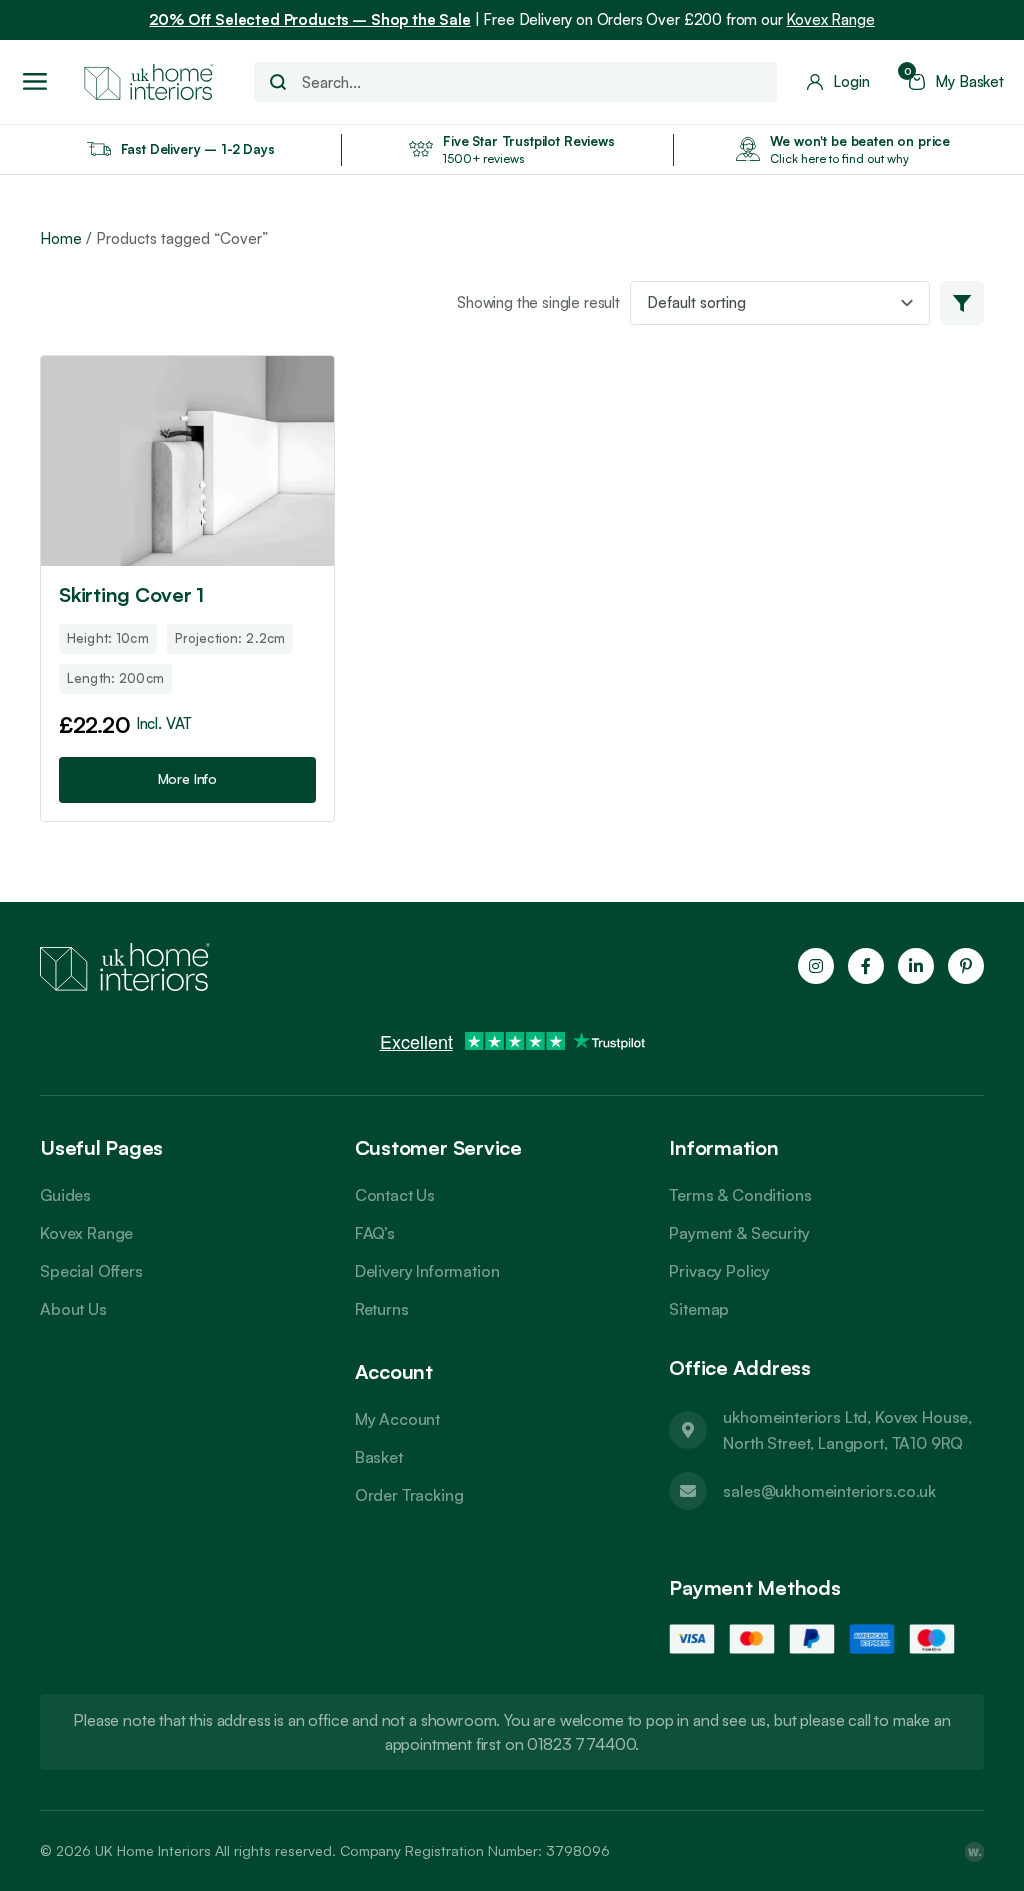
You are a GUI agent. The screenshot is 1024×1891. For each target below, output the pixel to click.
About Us (73, 1309)
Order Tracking (409, 1495)
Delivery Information (427, 1271)
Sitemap (699, 1309)
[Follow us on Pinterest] (966, 966)
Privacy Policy (719, 1271)
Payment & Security (739, 1233)
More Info (188, 778)
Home (61, 238)
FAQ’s (375, 1233)
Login (851, 82)
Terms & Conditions (740, 1195)
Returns (382, 1309)
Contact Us (395, 1195)
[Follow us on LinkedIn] (916, 966)
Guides (65, 1195)
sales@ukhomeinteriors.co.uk (829, 1491)
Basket (379, 1457)
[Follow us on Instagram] (816, 966)
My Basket (956, 82)
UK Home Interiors (153, 1850)
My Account (397, 1419)
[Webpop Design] (974, 1851)
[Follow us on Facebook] (866, 966)
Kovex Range (830, 19)
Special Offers (91, 1271)
